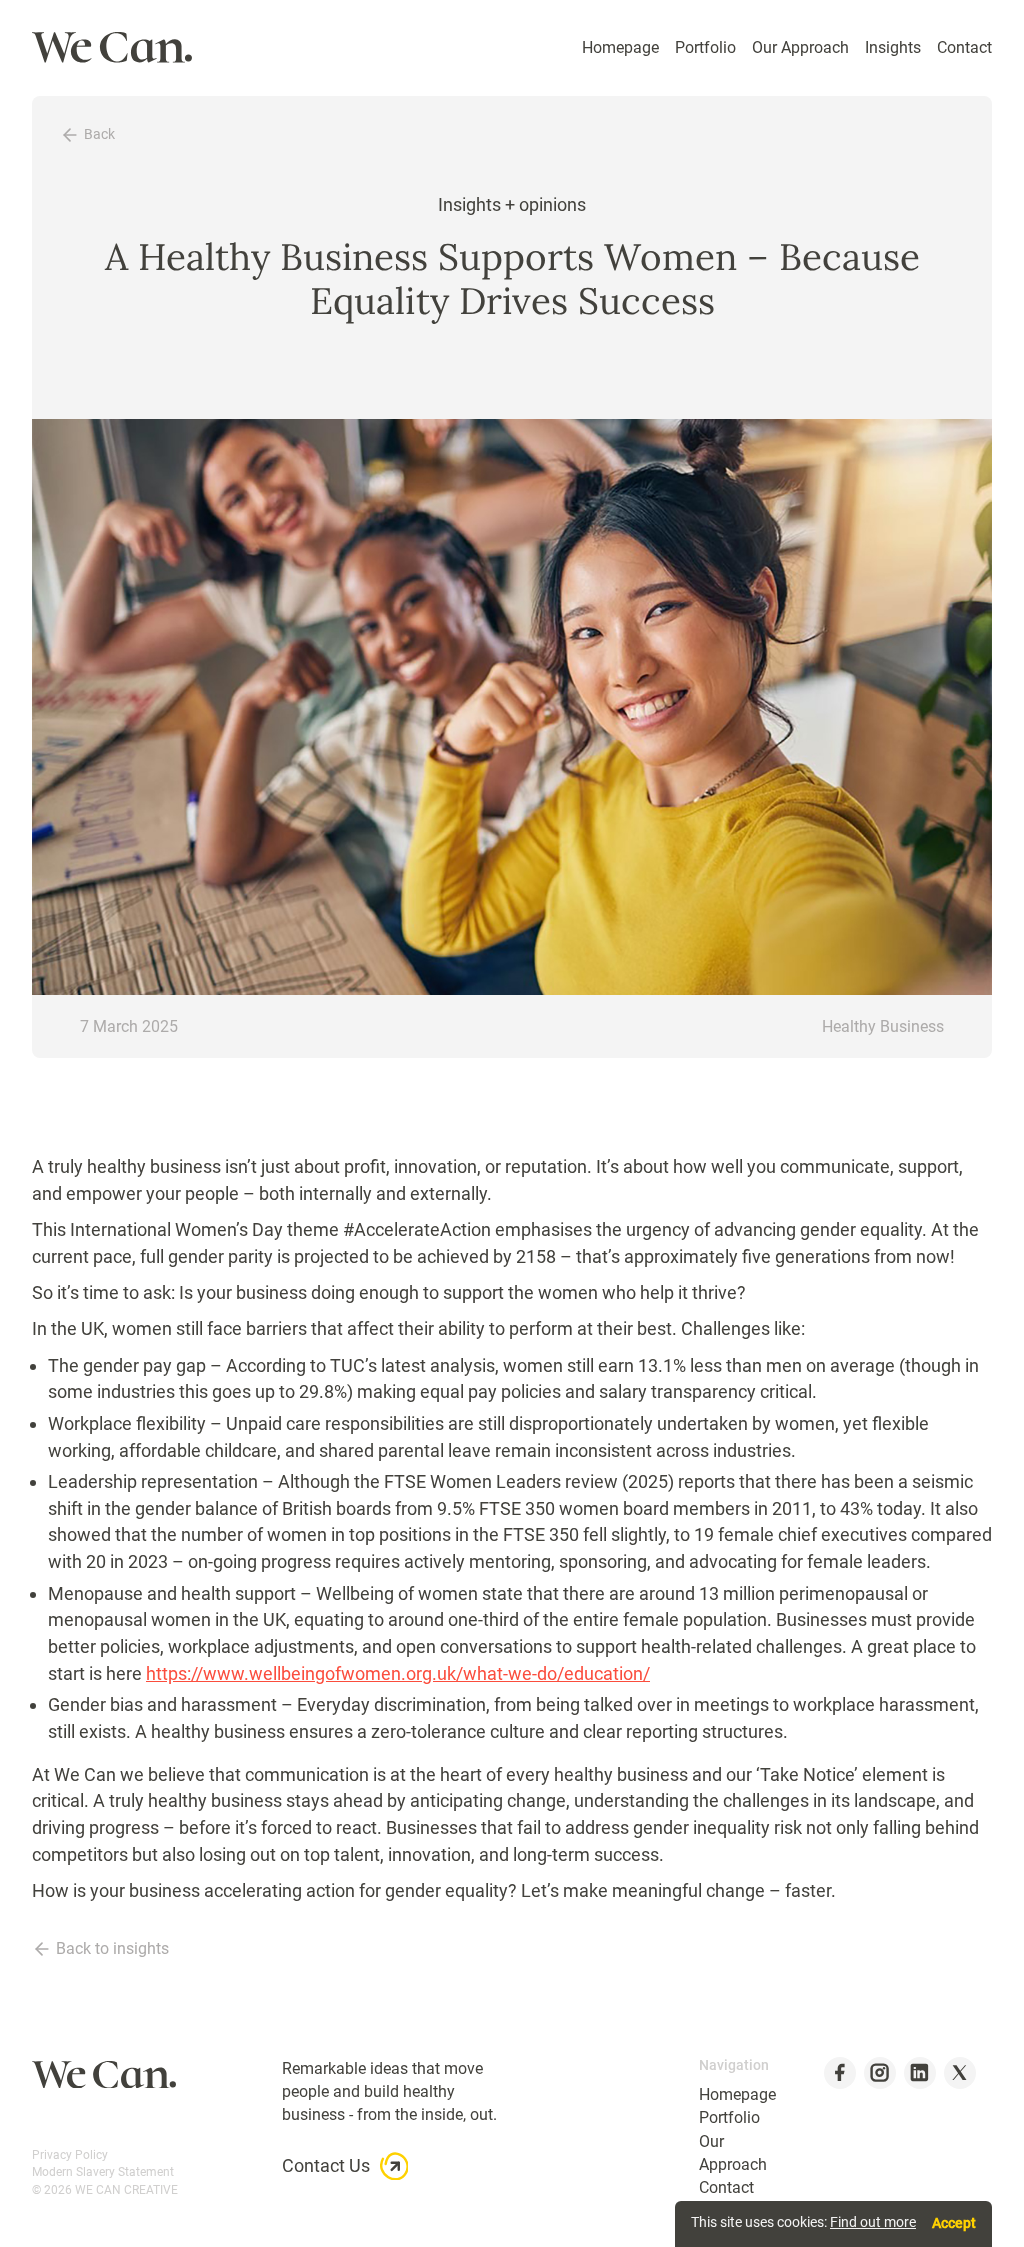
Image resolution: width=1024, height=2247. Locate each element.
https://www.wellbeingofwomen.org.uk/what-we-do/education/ (398, 1673)
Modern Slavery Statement (103, 2172)
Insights (893, 47)
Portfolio (705, 47)
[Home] (112, 47)
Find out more (873, 2222)
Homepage (620, 47)
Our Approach (800, 47)
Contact (964, 47)
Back (99, 134)
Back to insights (112, 1948)
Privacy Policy (70, 2155)
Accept (954, 2223)
